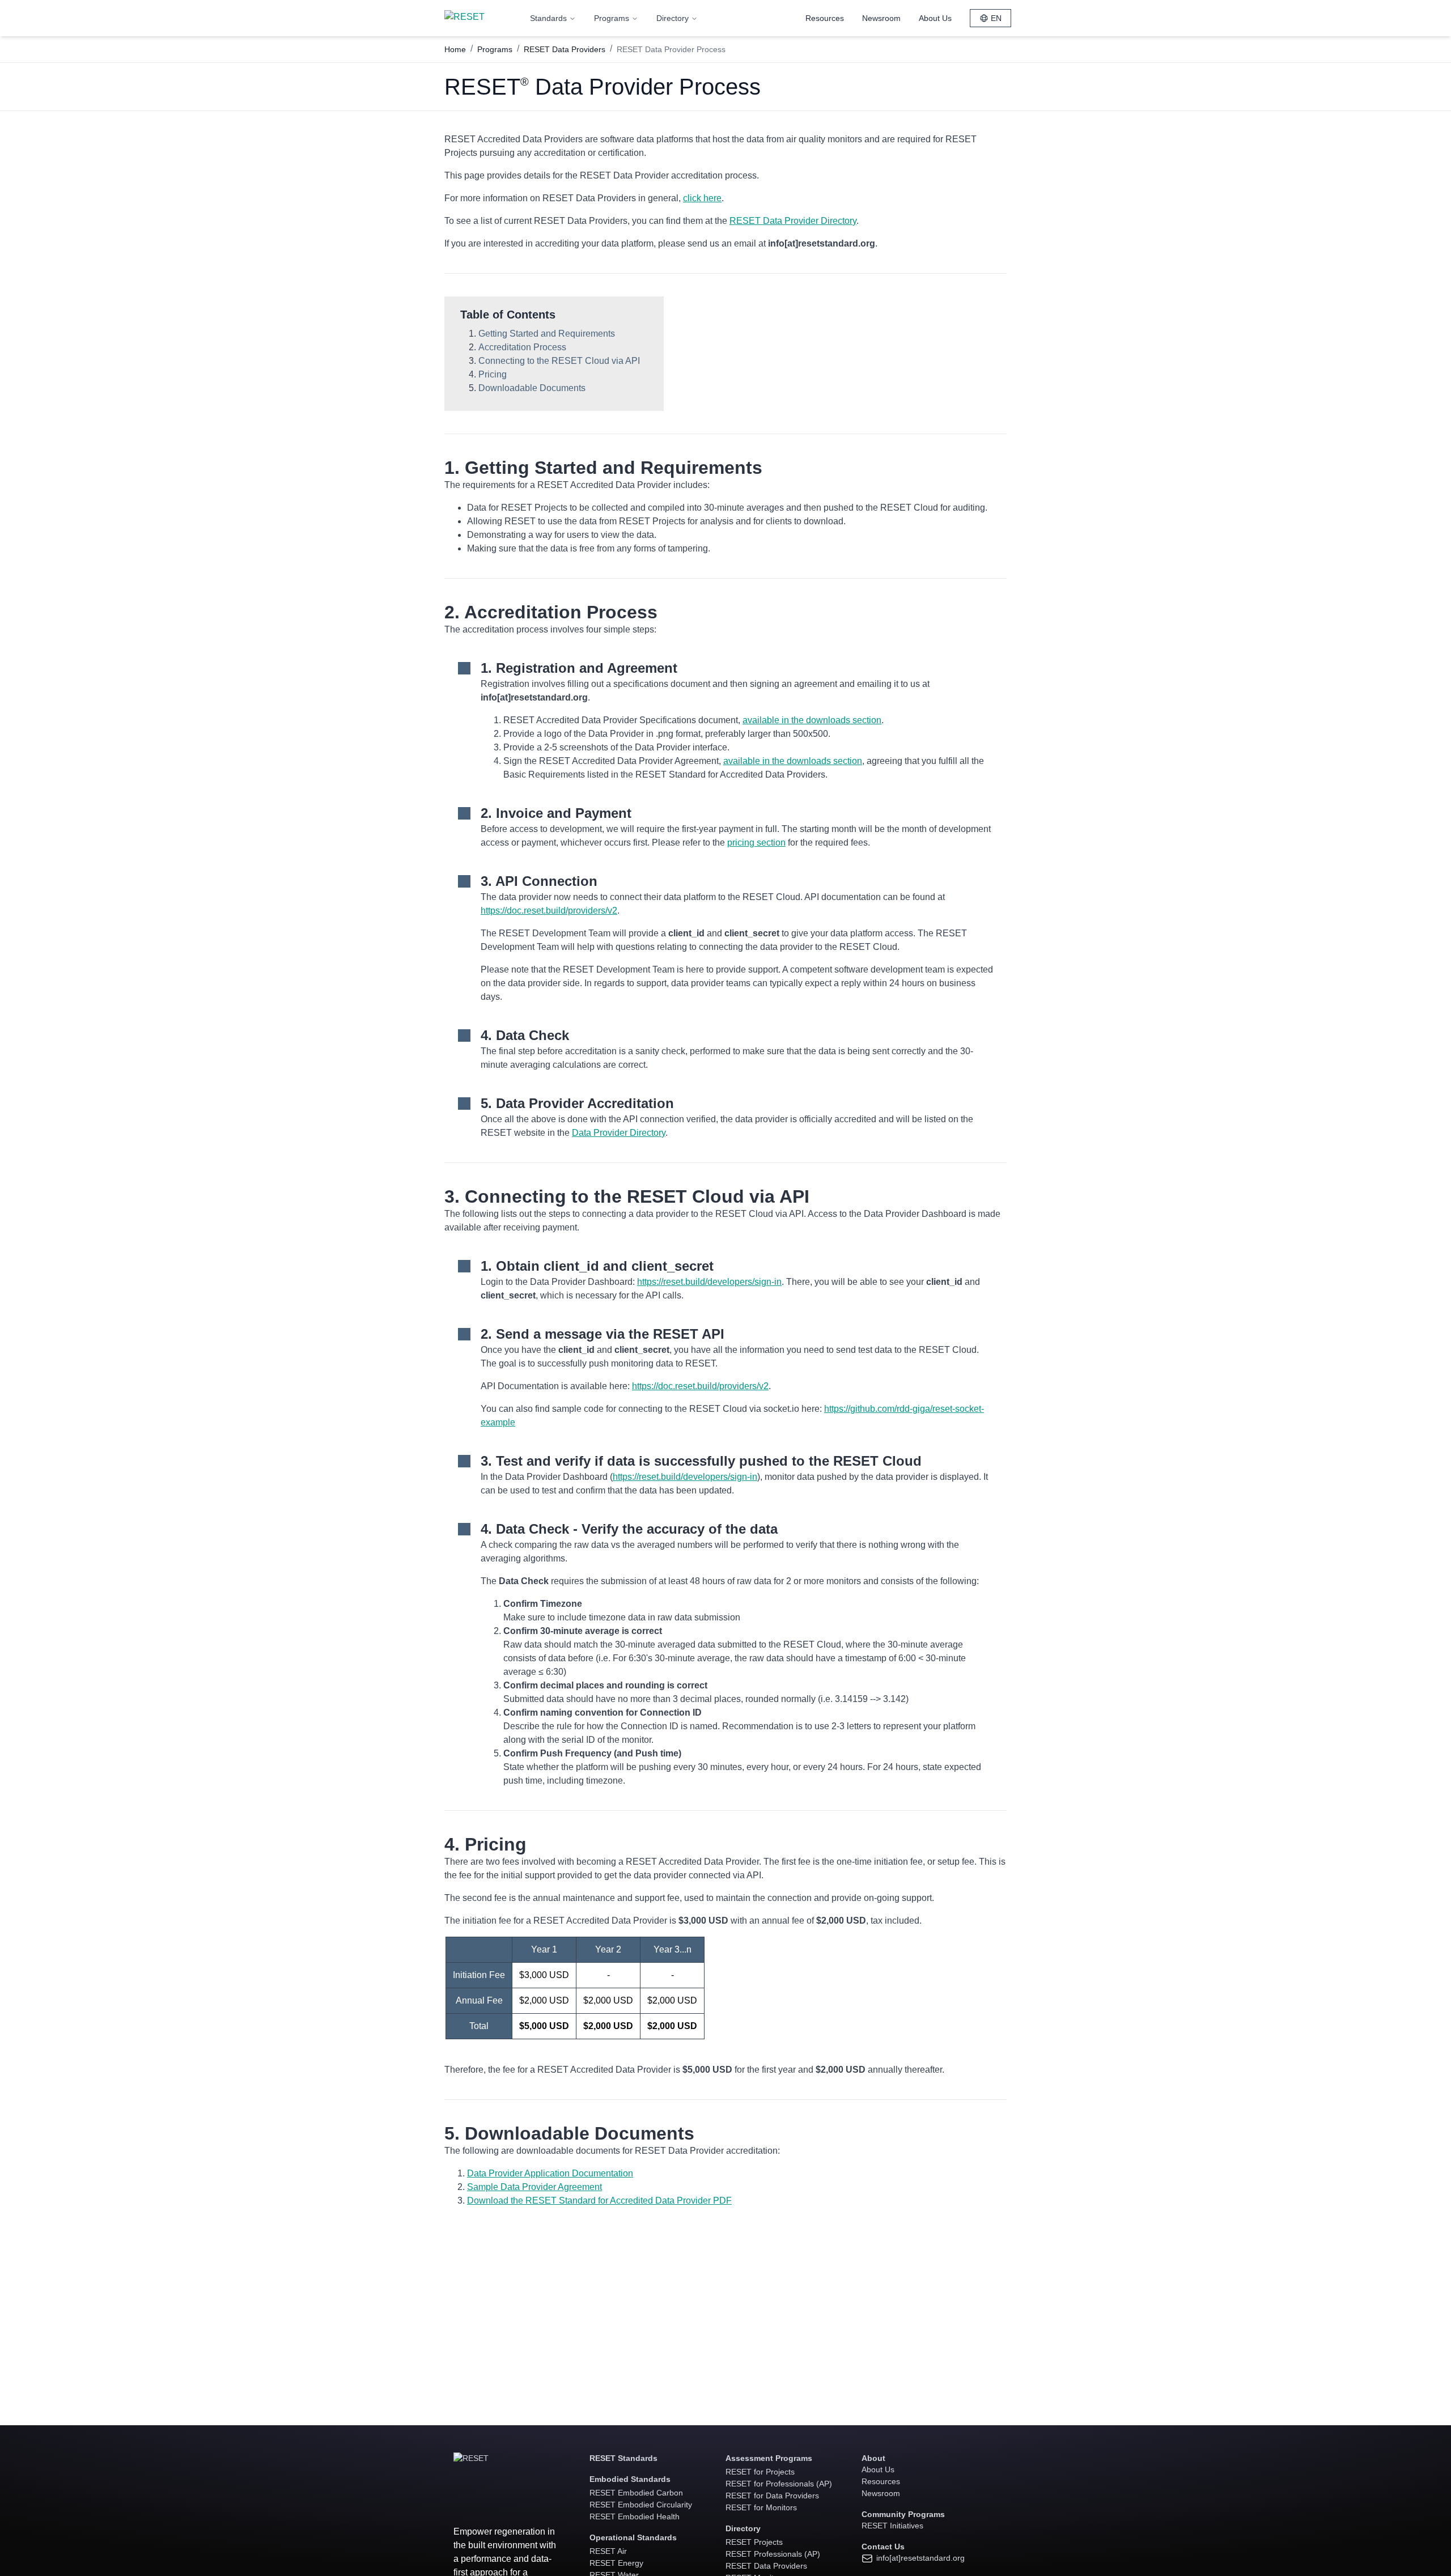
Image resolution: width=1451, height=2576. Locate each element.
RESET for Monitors (761, 2507)
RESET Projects (754, 2542)
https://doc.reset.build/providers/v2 (549, 911)
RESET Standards (623, 2458)
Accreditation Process (522, 347)
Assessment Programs (769, 2458)
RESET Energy (616, 2563)
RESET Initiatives (892, 2526)
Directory (673, 18)
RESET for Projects (760, 2472)
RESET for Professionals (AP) (779, 2484)
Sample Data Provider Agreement (534, 2187)
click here (702, 198)
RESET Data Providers (565, 49)
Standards (548, 18)
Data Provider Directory (619, 1133)
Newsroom (881, 18)
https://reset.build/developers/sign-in (709, 1282)
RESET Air (608, 2551)
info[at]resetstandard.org (919, 2558)
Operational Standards (633, 2537)
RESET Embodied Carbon (636, 2493)
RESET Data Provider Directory (793, 221)
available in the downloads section (812, 720)
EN (996, 18)
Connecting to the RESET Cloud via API (559, 361)
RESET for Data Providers (772, 2496)
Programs (612, 18)
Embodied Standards (630, 2479)
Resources (825, 18)
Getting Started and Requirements (547, 334)
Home (455, 49)
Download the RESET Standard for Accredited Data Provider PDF (599, 2201)
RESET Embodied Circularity (641, 2505)
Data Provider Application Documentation (550, 2173)
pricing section (756, 843)
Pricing (493, 374)
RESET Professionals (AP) (773, 2554)
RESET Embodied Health (635, 2516)
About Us (935, 18)
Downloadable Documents (532, 388)
